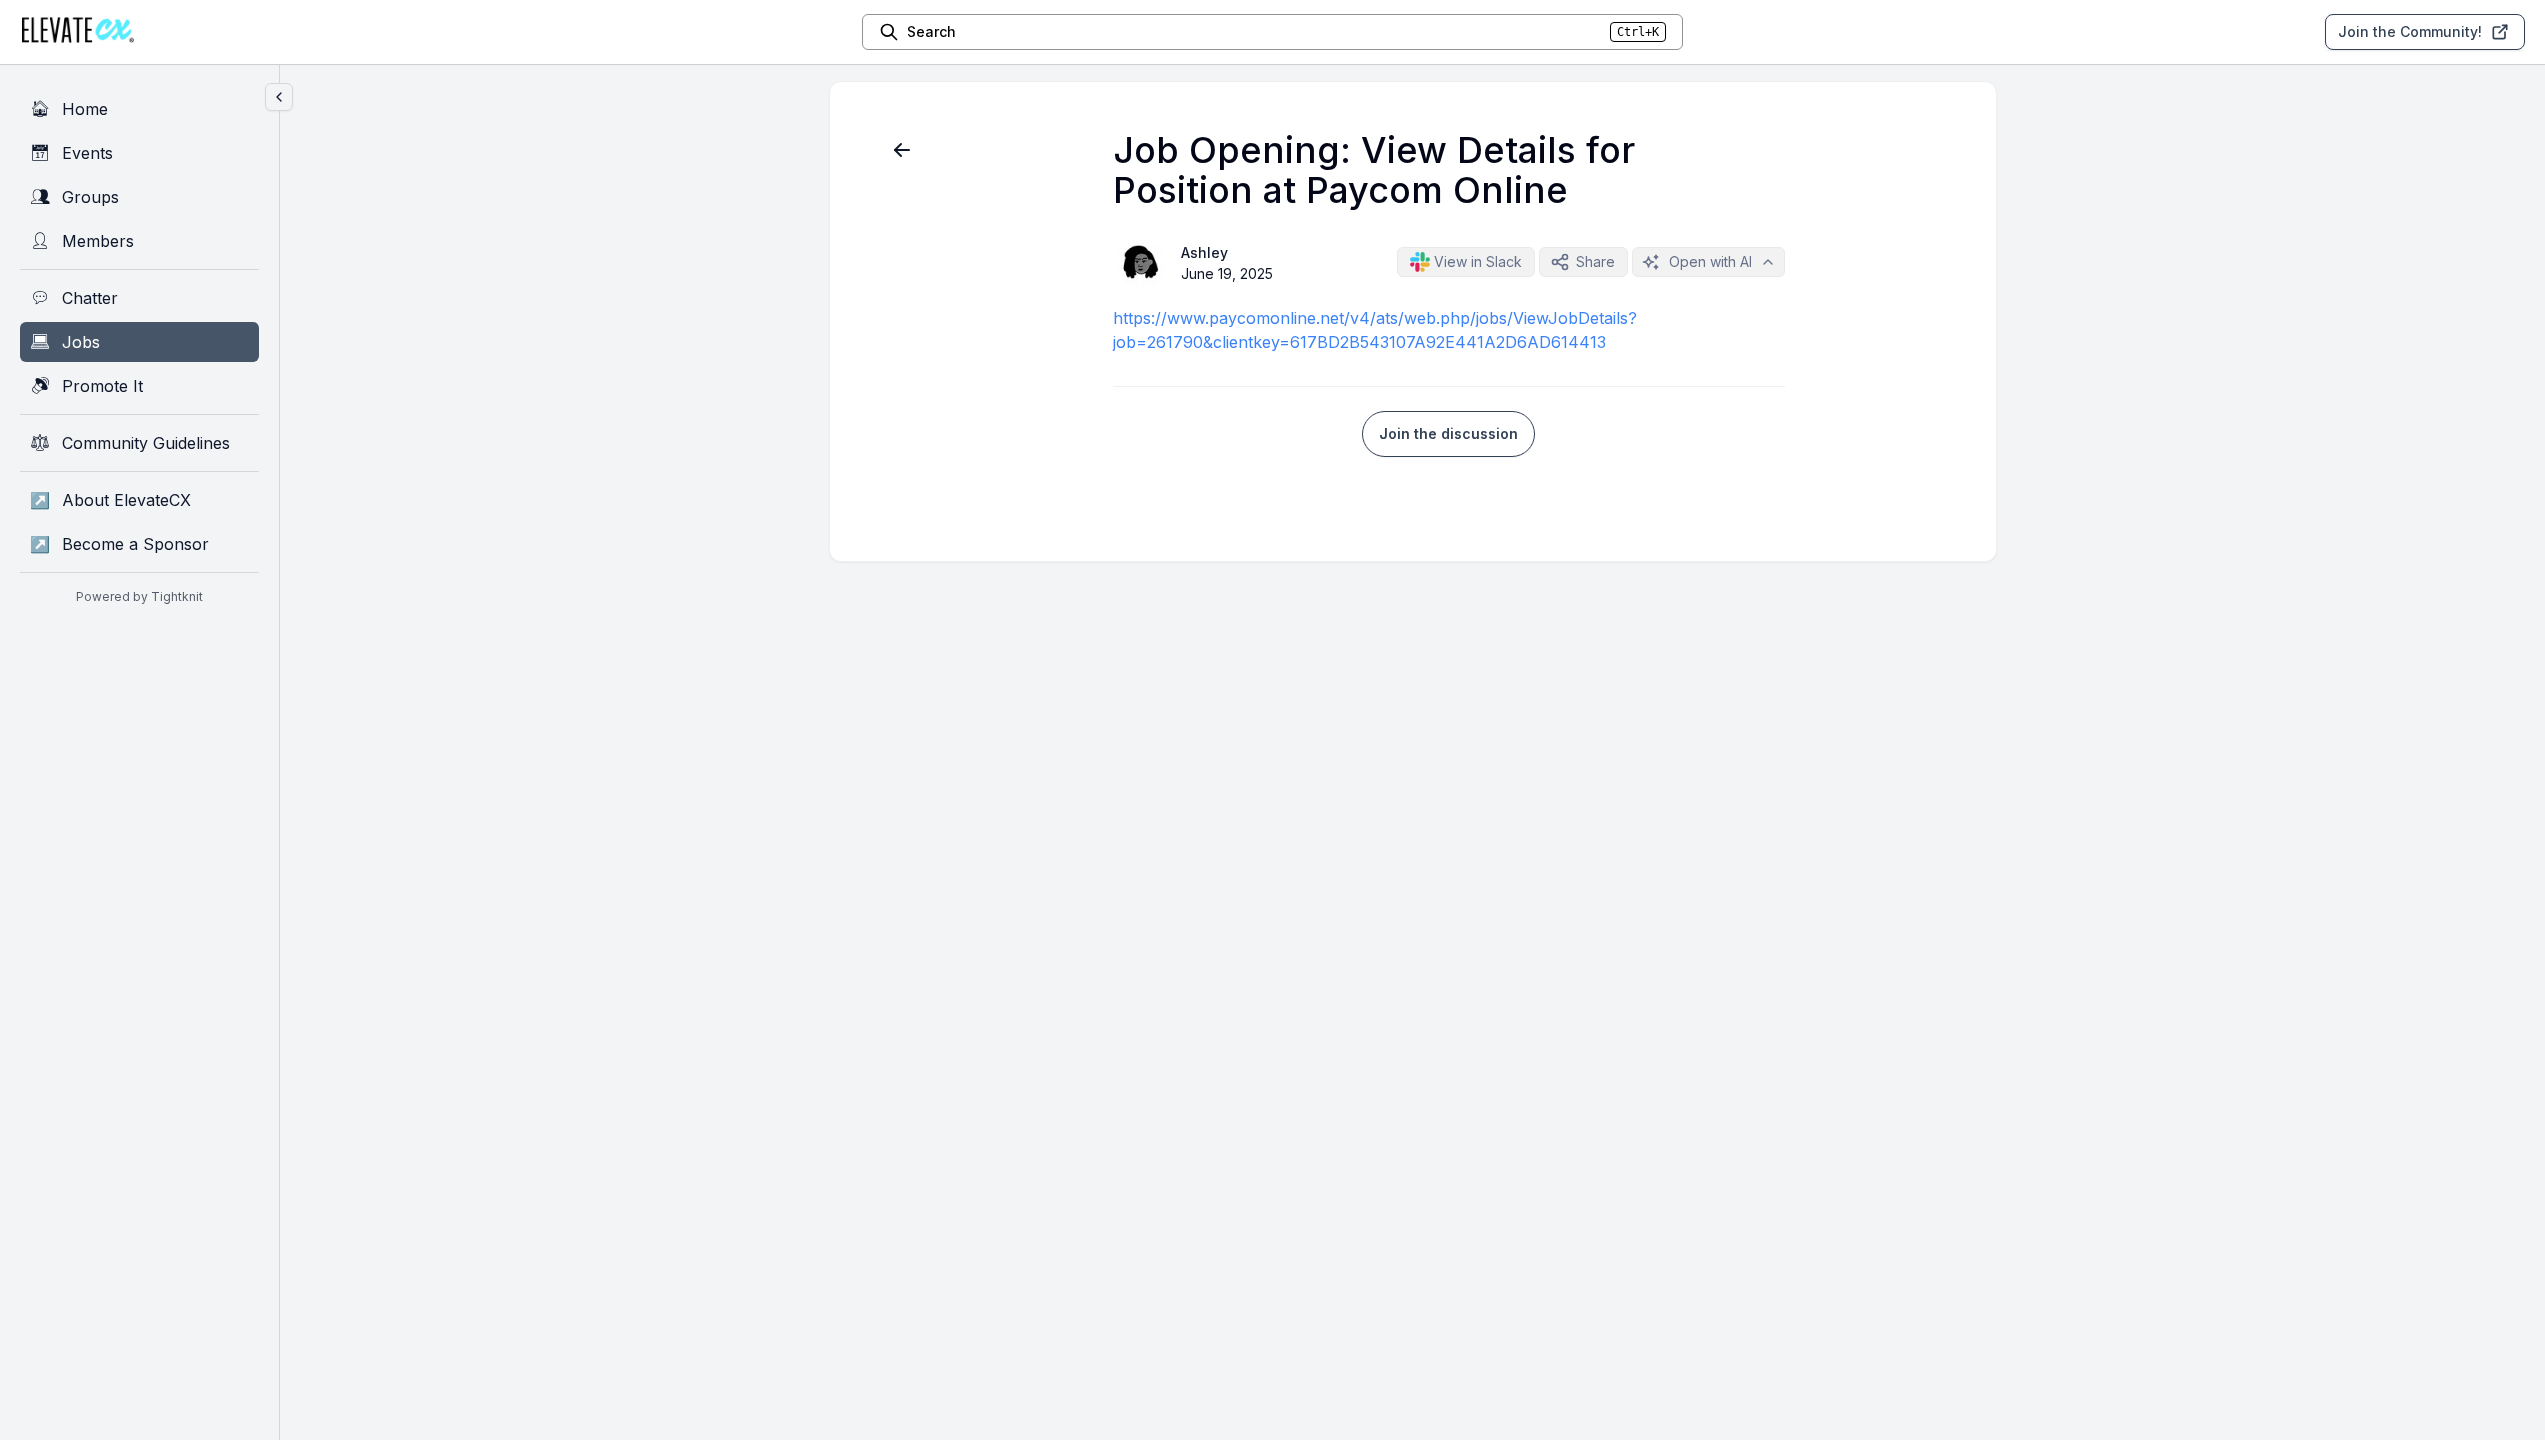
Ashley (1204, 252)
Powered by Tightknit (139, 596)
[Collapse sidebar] (279, 97)
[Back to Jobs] (902, 150)
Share (1595, 261)
